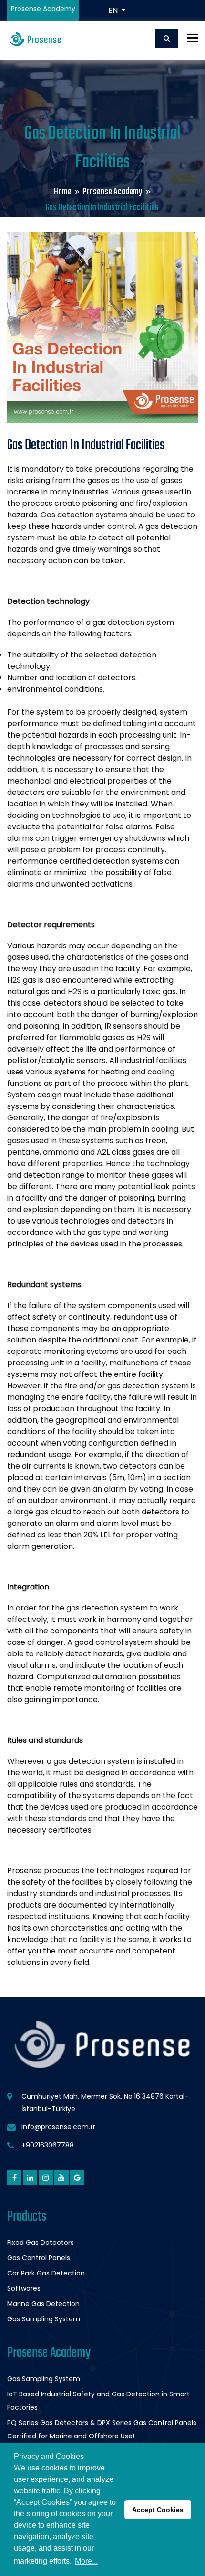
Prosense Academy (113, 192)
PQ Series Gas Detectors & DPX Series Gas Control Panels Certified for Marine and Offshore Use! (102, 2429)
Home (63, 192)
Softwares (24, 2288)
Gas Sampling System (44, 2319)
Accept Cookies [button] (158, 2510)
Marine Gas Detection (43, 2304)
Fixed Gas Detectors (41, 2243)
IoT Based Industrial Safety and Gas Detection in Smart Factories (98, 2401)
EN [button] (114, 10)
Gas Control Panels (39, 2258)
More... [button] (86, 2561)
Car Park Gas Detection (46, 2273)
